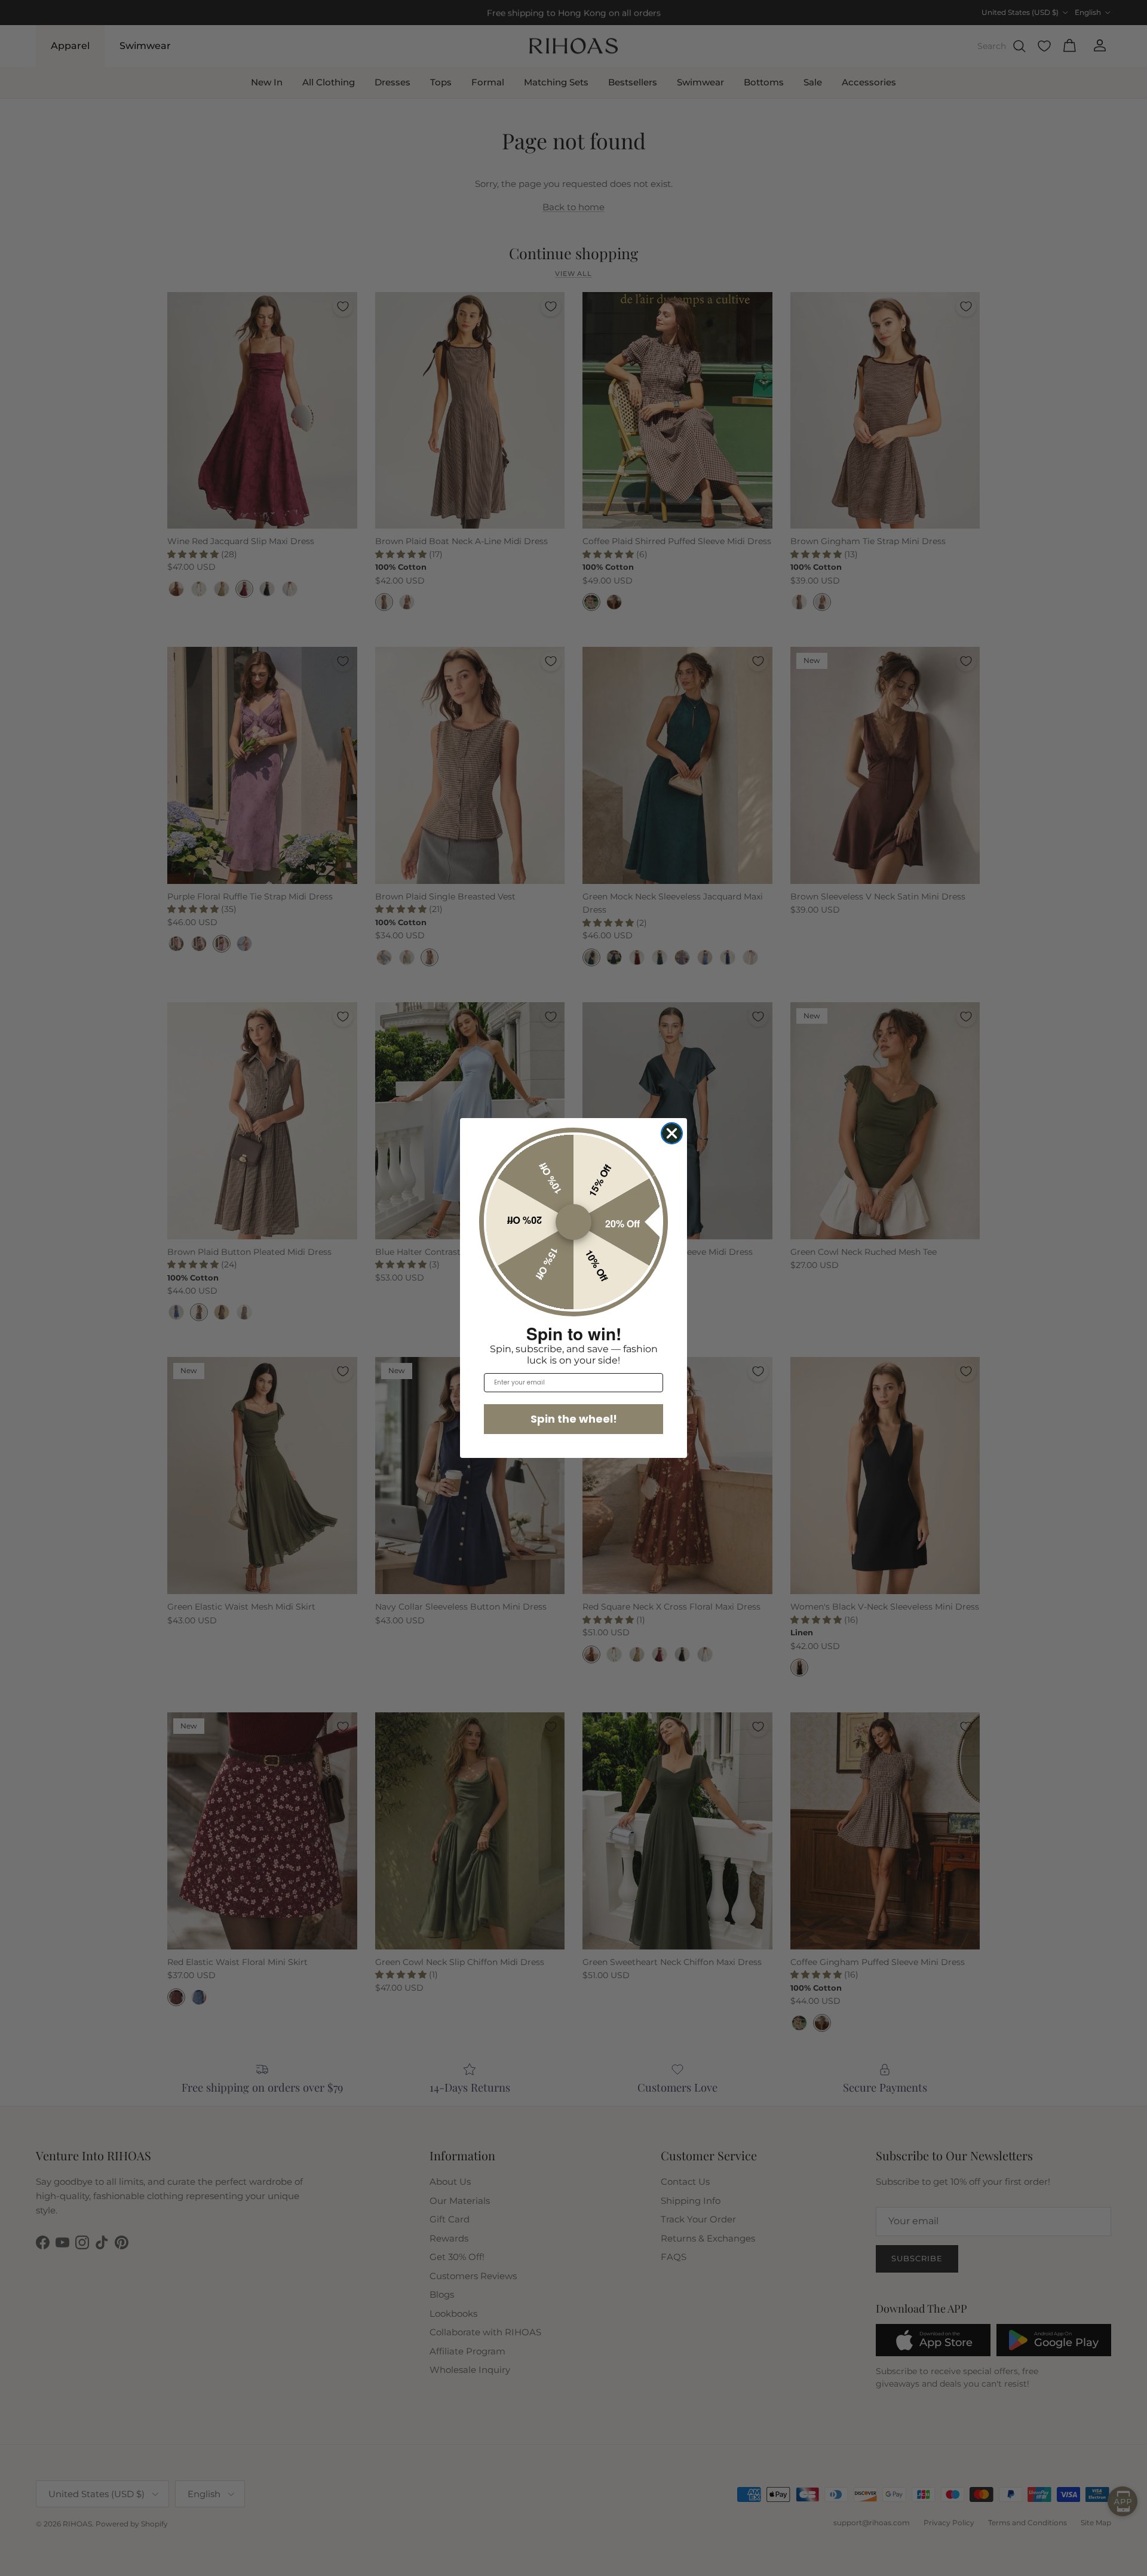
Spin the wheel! (574, 1419)
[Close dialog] (672, 1133)
